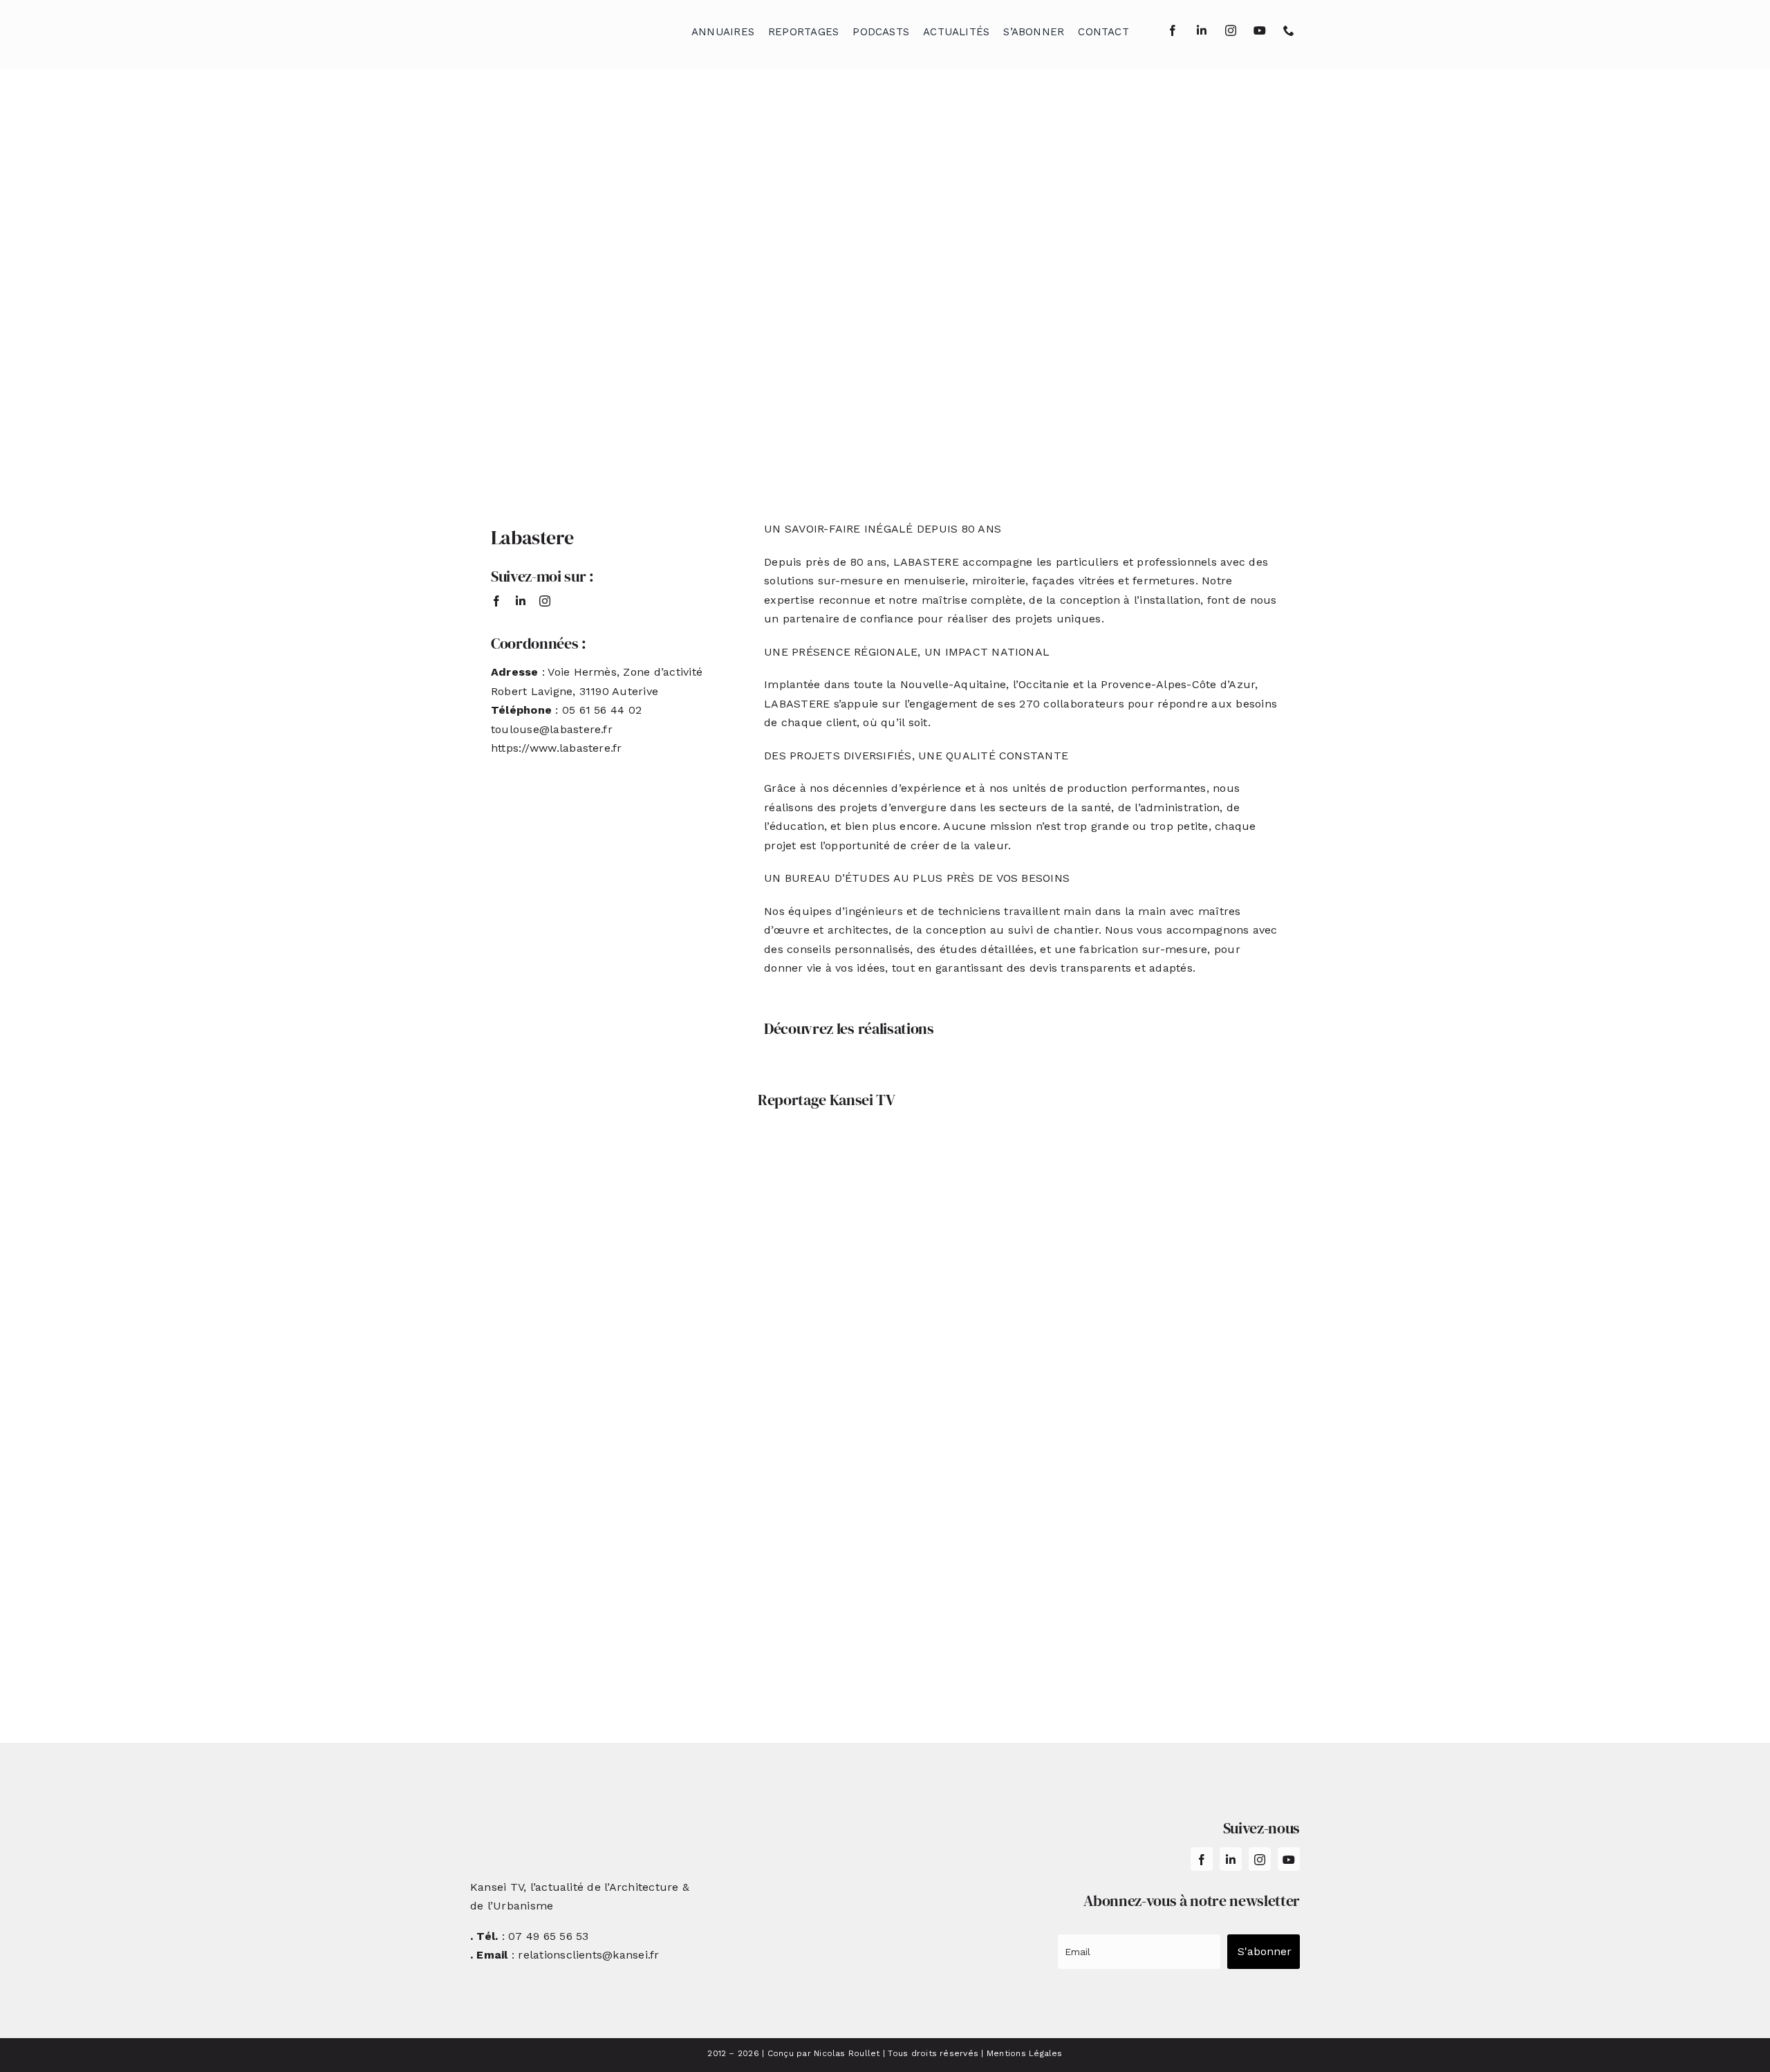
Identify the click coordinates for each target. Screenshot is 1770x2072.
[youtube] (1260, 30)
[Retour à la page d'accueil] (540, 28)
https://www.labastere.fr (557, 748)
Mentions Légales (1025, 2053)
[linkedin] (1202, 30)
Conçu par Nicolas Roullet (824, 2053)
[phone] (1289, 30)
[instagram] (1231, 30)
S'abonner (1265, 1951)
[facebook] (1173, 30)
